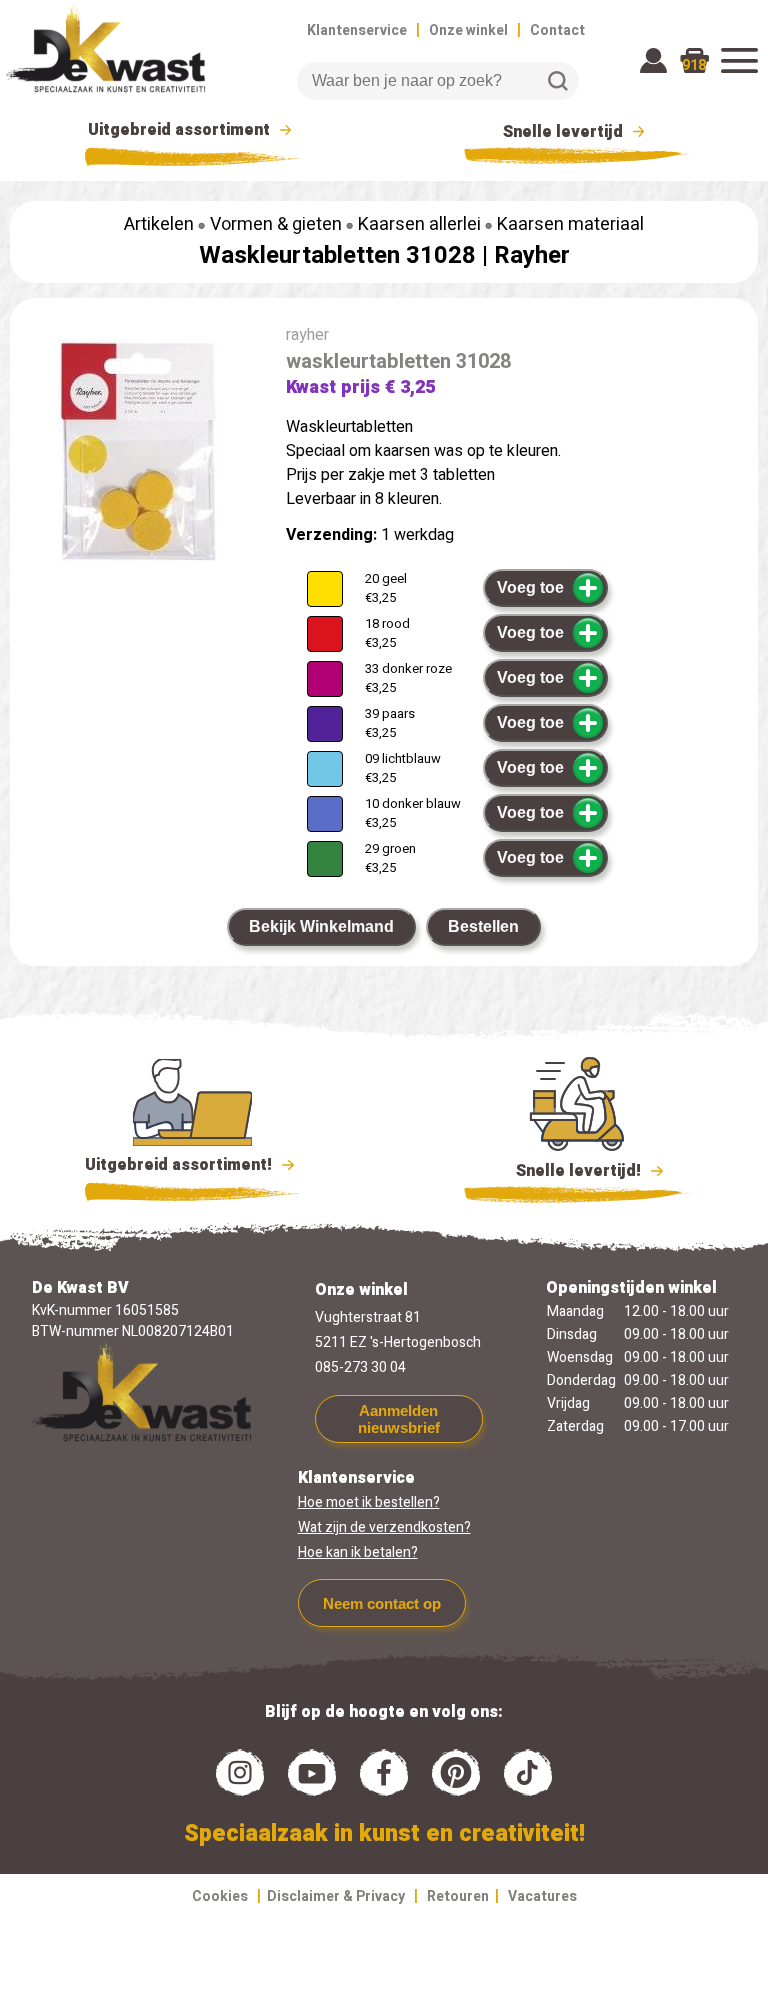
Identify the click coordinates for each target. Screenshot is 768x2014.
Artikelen (159, 224)
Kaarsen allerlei (419, 224)
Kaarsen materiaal (570, 224)
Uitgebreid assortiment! (180, 1165)
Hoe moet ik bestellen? (369, 1502)
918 (694, 65)
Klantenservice (357, 30)
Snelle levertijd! (564, 1171)
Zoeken (558, 81)
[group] (138, 455)
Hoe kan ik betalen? (358, 1552)
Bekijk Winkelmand (321, 926)
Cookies (220, 1896)
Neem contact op (382, 1603)
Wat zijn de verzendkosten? (384, 1527)
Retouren (458, 1896)
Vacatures (542, 1896)
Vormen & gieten (276, 224)
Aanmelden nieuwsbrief (399, 1419)
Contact (557, 30)
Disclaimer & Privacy (336, 1896)
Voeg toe (530, 587)
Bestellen (483, 926)
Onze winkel (468, 30)
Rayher (532, 255)
